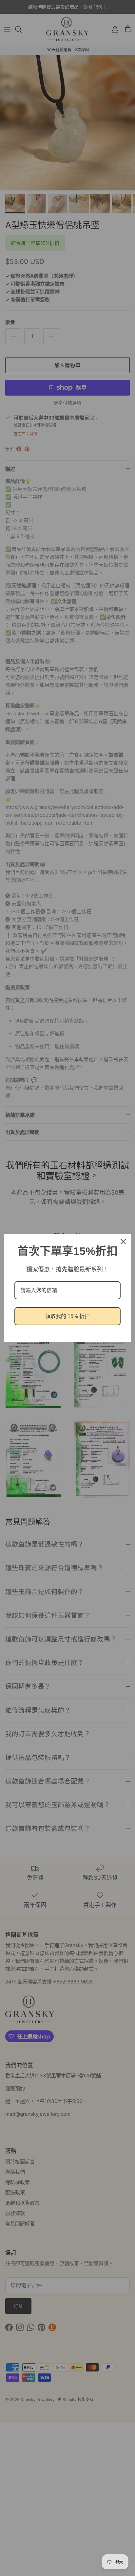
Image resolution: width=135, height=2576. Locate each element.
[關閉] (123, 1242)
